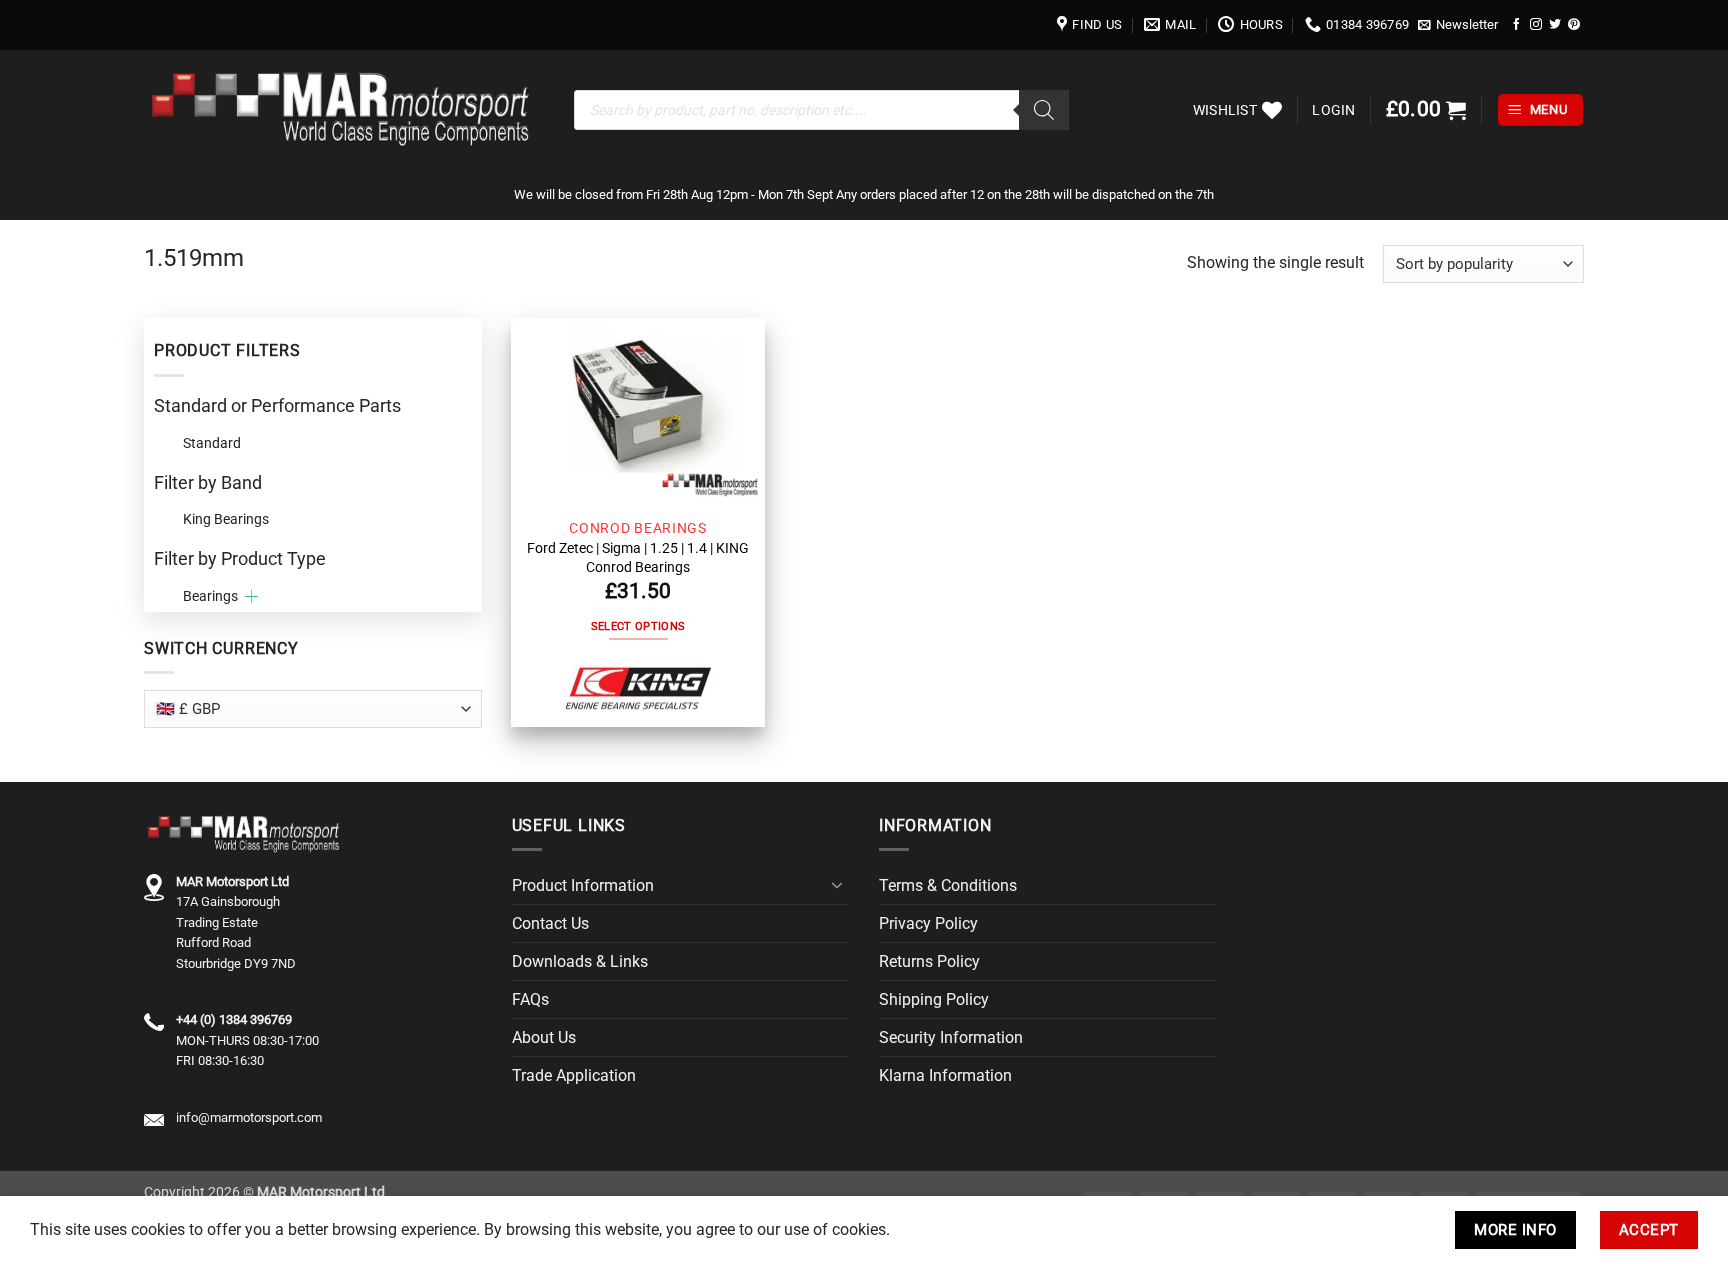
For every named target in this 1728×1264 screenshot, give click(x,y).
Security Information (951, 1037)
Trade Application (574, 1075)
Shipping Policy (934, 999)
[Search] (1044, 110)
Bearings (210, 596)
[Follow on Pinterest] (1574, 24)
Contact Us (550, 923)
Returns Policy (929, 961)
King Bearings (226, 519)
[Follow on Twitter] (1555, 24)
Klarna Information (945, 1075)
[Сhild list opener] (251, 596)
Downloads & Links (580, 961)
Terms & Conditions (948, 885)
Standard (212, 443)
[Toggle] (837, 885)
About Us (544, 1037)
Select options (638, 626)
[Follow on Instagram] (1536, 24)
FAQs (530, 999)
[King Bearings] (638, 689)
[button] (1458, 25)
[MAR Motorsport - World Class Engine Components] (344, 110)
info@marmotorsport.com (249, 1117)
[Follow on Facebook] (1517, 24)
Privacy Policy (928, 923)
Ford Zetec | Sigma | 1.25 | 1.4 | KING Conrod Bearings (638, 557)
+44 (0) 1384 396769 (234, 1019)
